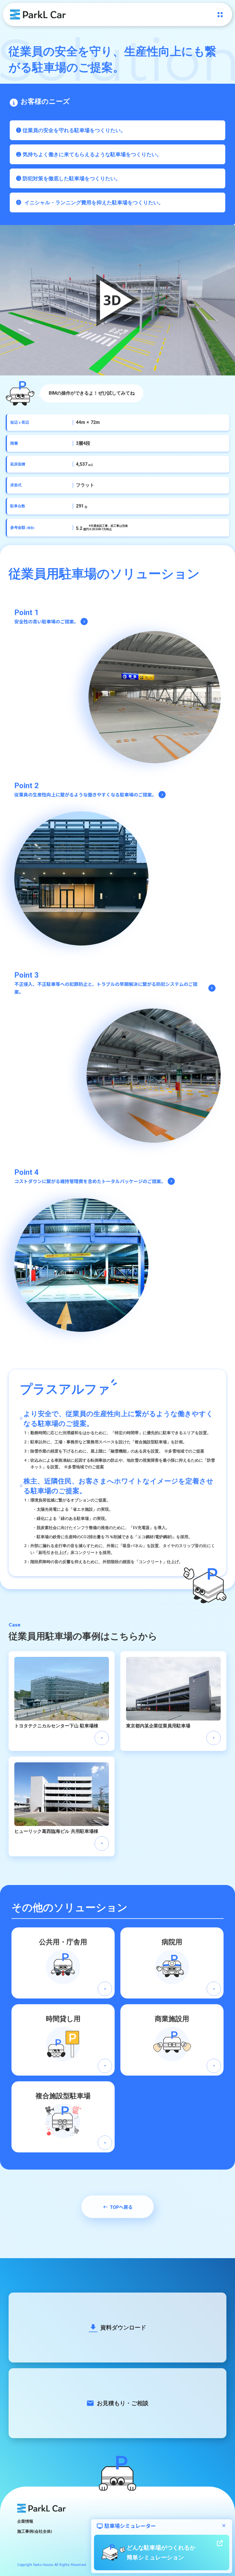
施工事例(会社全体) (35, 2531)
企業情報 (25, 2521)
